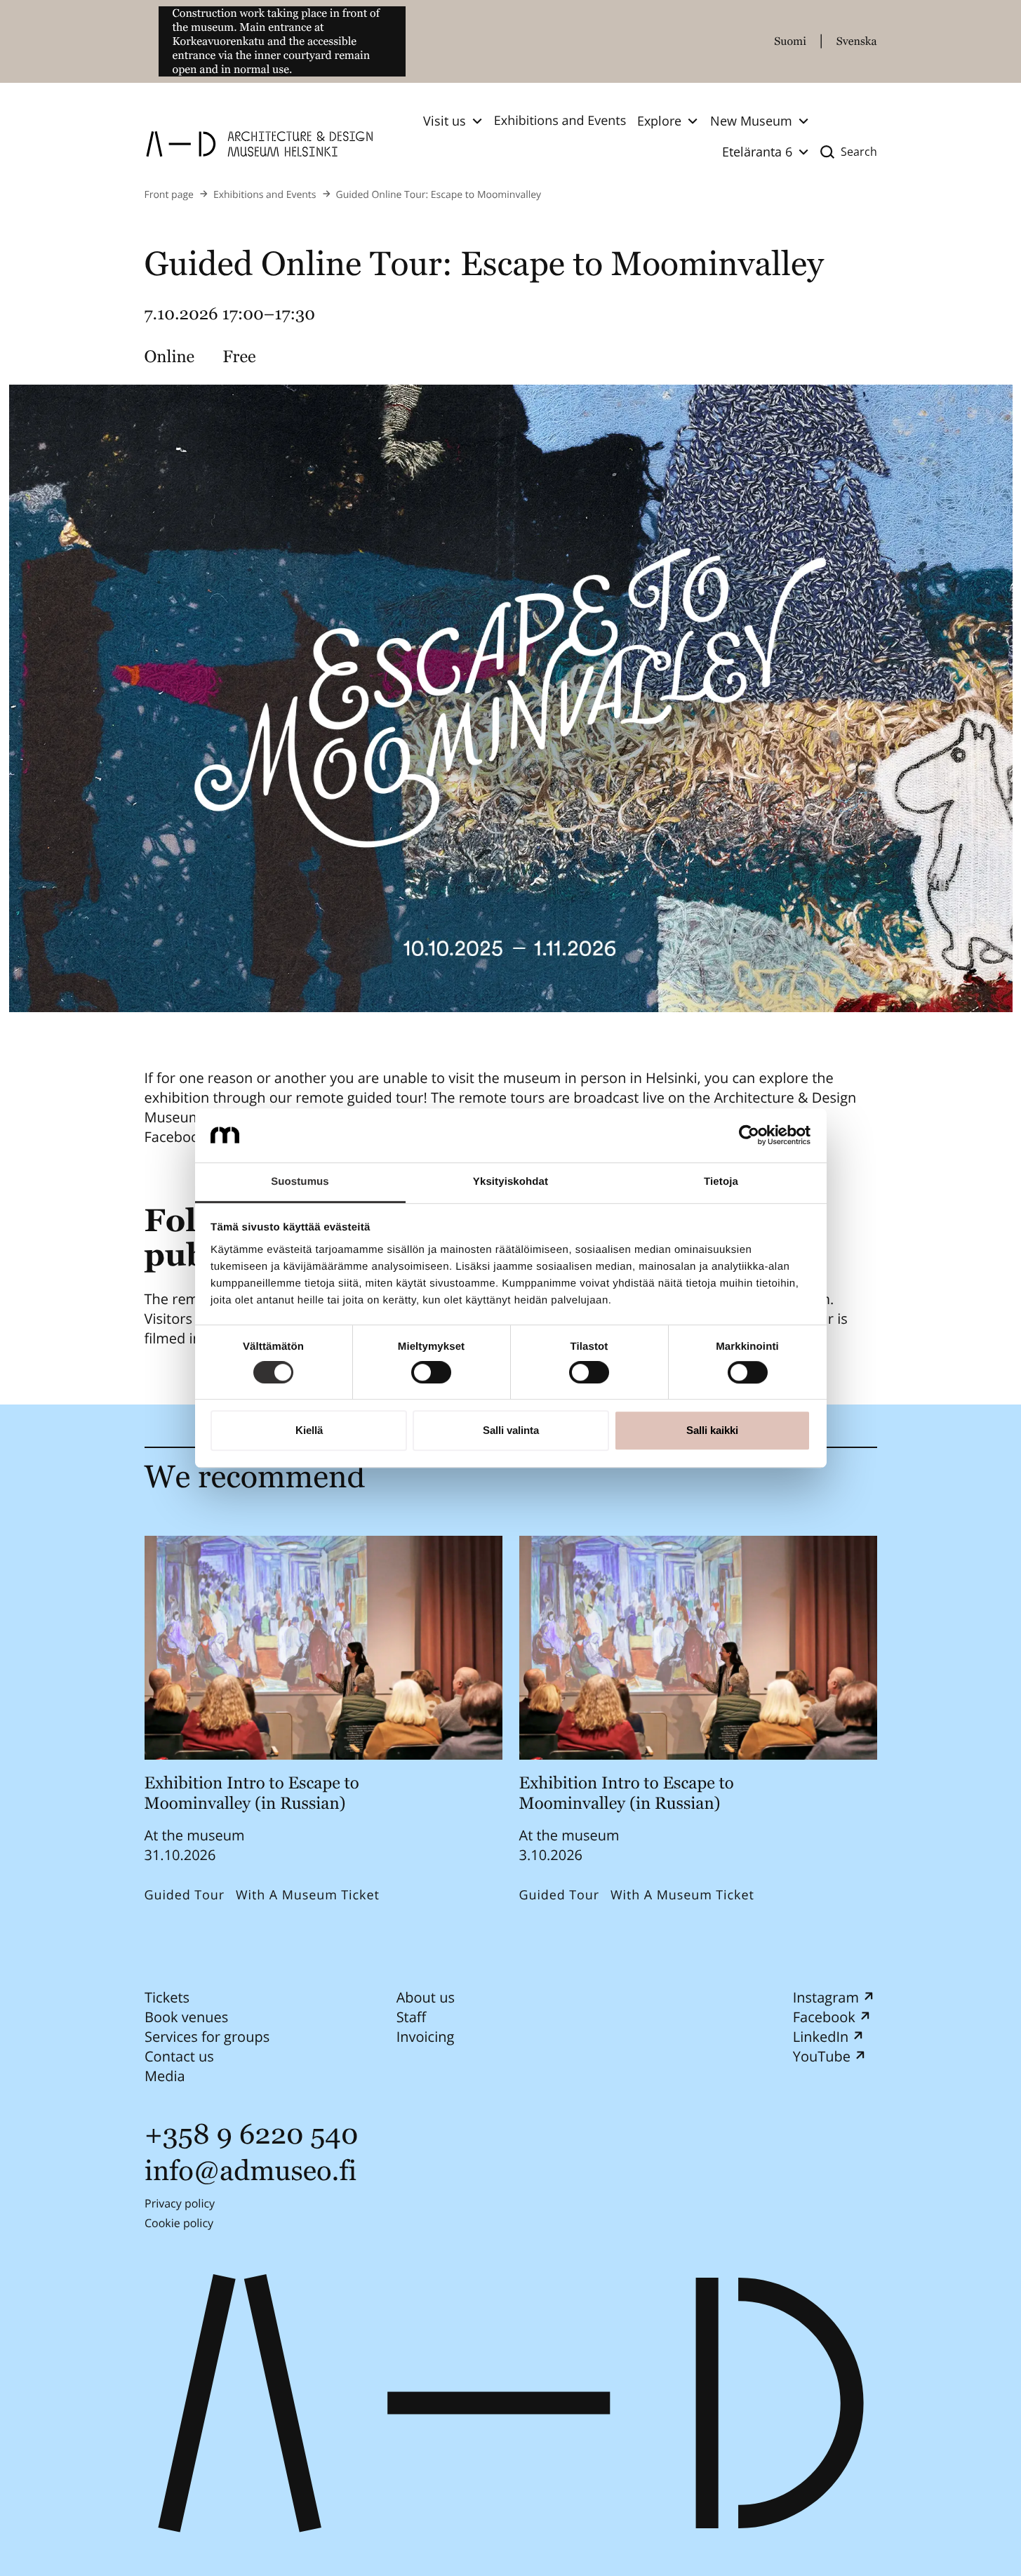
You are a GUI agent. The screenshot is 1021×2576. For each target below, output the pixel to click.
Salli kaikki (712, 1430)
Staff (411, 2017)
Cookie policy (179, 2223)
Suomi (790, 41)
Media (165, 2076)
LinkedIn (820, 2037)
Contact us (179, 2056)
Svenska (857, 41)
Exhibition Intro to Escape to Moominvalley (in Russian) (252, 1793)
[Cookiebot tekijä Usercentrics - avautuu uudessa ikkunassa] (749, 1136)
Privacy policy (180, 2203)
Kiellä (309, 1430)
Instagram (825, 1997)
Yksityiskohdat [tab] (510, 1182)
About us (425, 1997)
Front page (169, 195)
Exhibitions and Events (560, 121)
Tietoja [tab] (721, 1182)
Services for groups (207, 2037)
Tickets (167, 1997)
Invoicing (425, 2037)
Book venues (186, 2017)
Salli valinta (511, 1430)
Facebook (823, 2017)
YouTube (821, 2056)
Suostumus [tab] (300, 1182)
